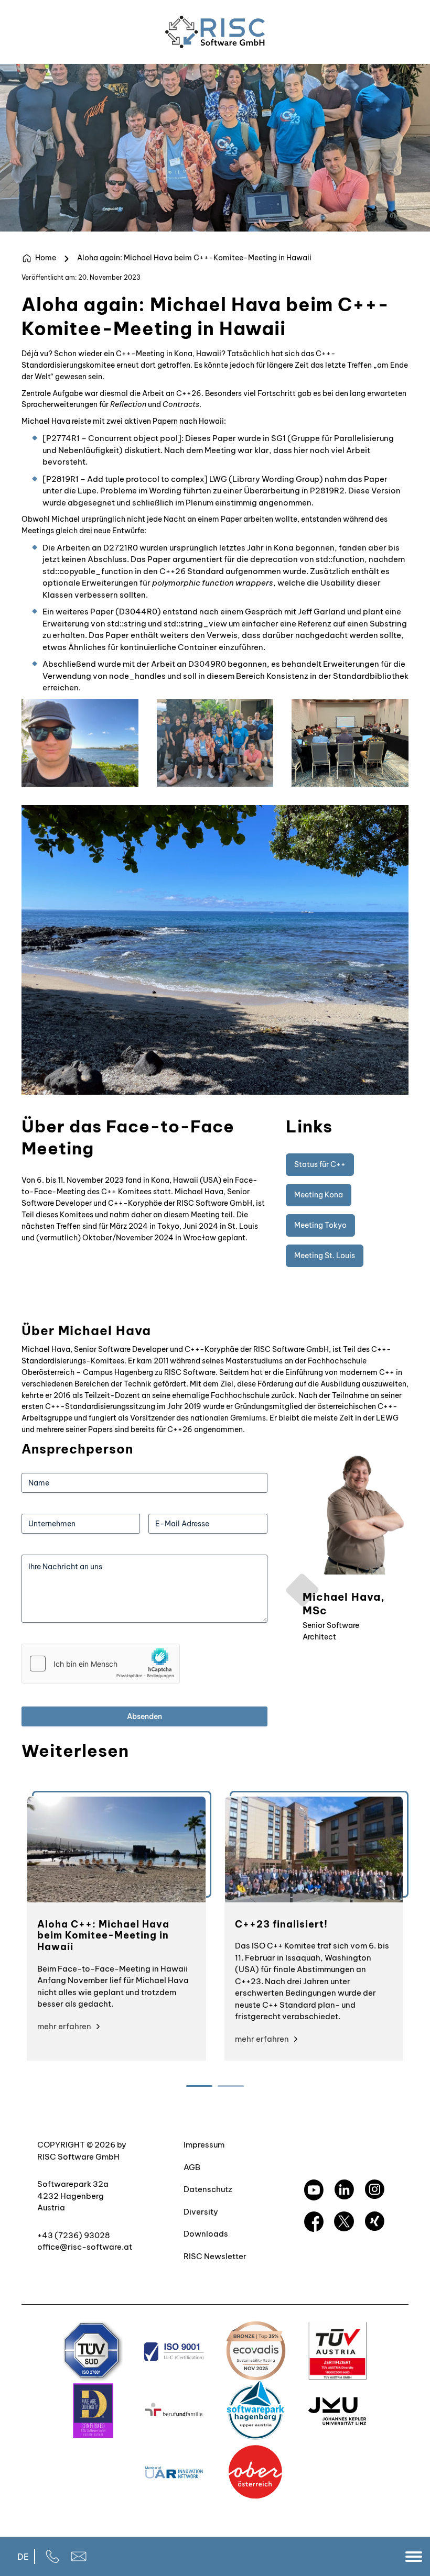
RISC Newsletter (215, 2256)
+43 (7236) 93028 (74, 2235)
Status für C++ (320, 1164)
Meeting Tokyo (320, 1225)
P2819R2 (327, 491)
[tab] (199, 2086)
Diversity (201, 2212)
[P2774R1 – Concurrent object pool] (112, 438)
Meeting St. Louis (325, 1256)
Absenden (144, 1716)
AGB (192, 2167)
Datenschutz (208, 2189)
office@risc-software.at (85, 2247)
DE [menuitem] (23, 2557)
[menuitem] (23, 2556)
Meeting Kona (319, 1195)
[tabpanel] (116, 1928)
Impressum (204, 2145)
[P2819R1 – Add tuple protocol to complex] (125, 479)
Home (46, 258)
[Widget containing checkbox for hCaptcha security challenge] (101, 1664)
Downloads (206, 2234)
